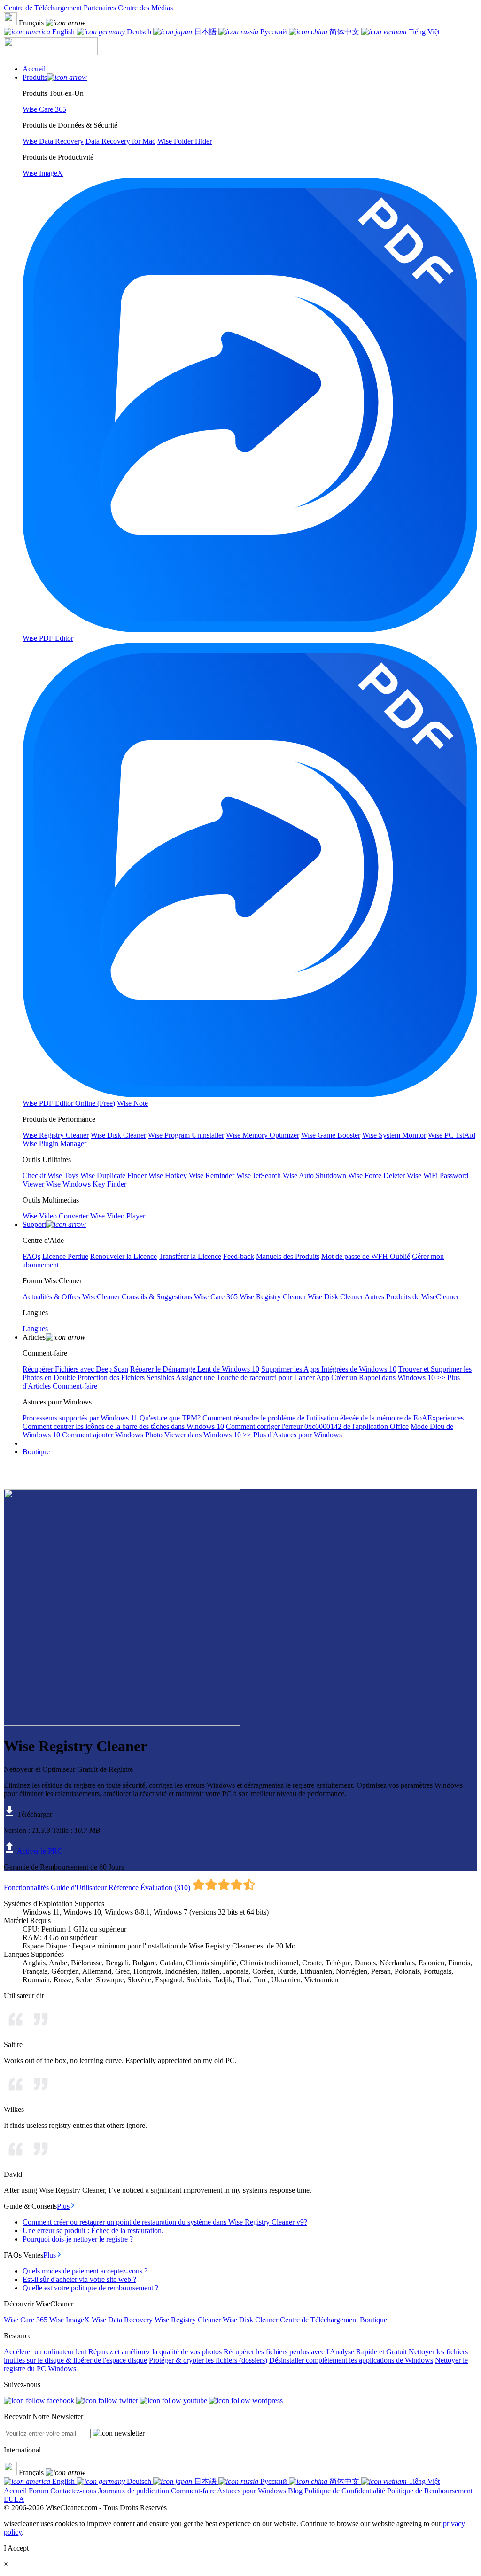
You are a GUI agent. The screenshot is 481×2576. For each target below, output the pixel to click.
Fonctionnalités (26, 1888)
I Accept (16, 2548)
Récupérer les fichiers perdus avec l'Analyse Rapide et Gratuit (315, 2352)
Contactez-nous (73, 2491)
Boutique (36, 1452)
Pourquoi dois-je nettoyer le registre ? (78, 2239)
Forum (39, 2491)
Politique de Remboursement (430, 2491)
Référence (124, 1888)
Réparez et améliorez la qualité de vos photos (155, 2352)
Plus (63, 2206)
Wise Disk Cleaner (250, 2320)
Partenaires (100, 8)
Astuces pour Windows (252, 2491)
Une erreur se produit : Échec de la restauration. (93, 2231)
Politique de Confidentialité (345, 2491)
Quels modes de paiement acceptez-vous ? (85, 2271)
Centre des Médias (145, 8)
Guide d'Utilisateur (79, 1888)
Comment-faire (193, 2491)
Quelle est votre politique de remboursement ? (90, 2288)
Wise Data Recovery (122, 2320)
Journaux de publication (134, 2491)
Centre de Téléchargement (43, 8)
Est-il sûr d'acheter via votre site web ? (79, 2279)
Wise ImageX (70, 2320)
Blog (295, 2491)
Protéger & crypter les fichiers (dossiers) (208, 2360)
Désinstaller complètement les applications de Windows (351, 2360)
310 (182, 1888)
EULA (14, 2499)
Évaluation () (165, 1888)
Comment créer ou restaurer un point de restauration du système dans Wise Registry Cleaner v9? (165, 2222)
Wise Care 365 (26, 2320)
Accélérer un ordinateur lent (45, 2352)
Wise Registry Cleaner (188, 2320)
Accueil (15, 2491)
